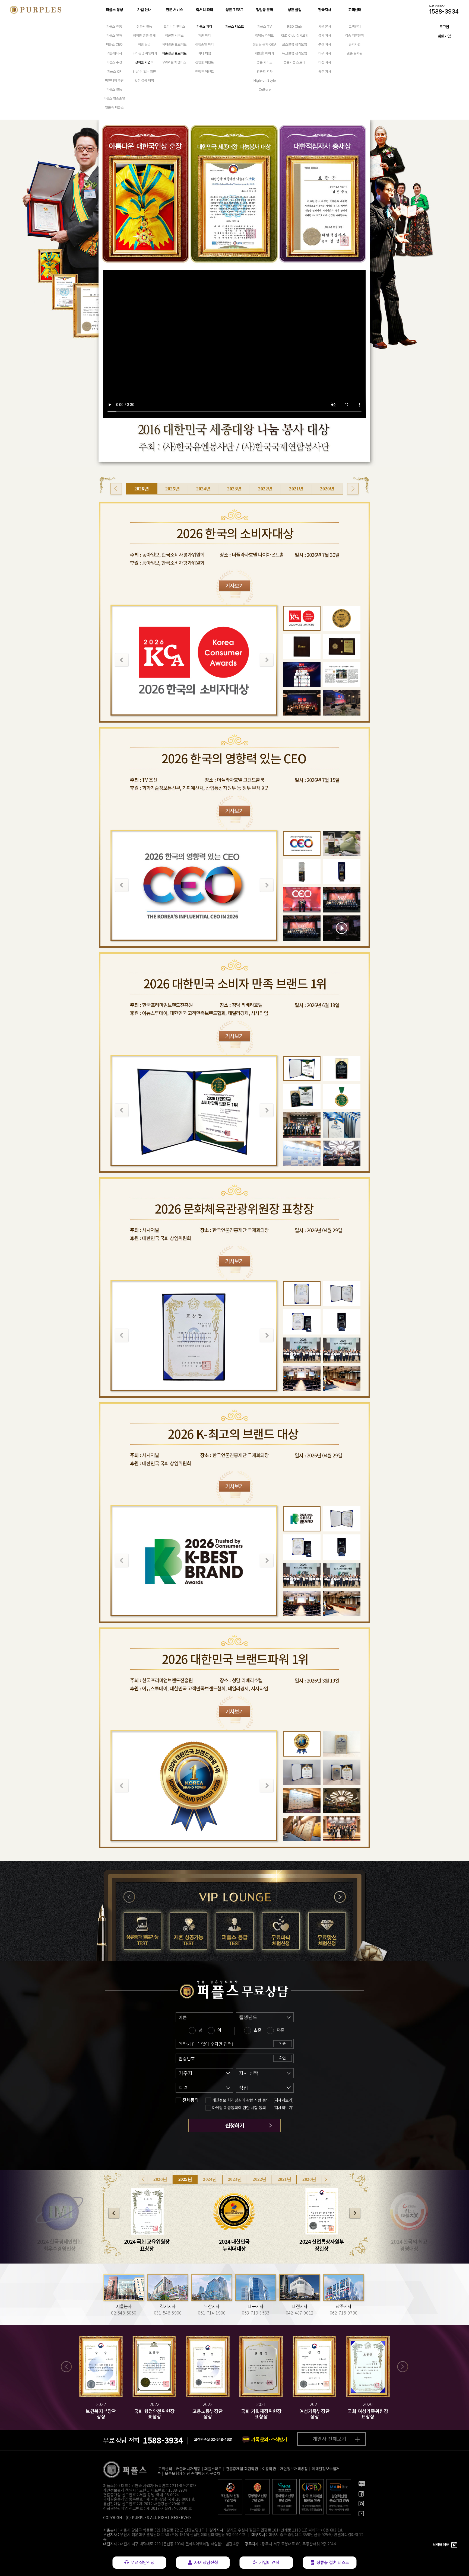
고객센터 (355, 10)
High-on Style (265, 80)
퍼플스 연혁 (114, 35)
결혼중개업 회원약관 (242, 2469)
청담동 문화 (264, 10)
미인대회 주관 (114, 80)
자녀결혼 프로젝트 (174, 44)
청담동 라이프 (264, 35)
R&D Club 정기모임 (294, 35)
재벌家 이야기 (264, 53)
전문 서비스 (174, 10)
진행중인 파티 (205, 44)
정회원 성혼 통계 (144, 35)
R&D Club (295, 26)
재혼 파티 (205, 35)
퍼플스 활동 (114, 89)
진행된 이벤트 (205, 71)
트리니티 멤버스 (175, 26)
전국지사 (325, 10)
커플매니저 (114, 53)
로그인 (444, 27)
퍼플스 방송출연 (114, 98)
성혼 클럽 (295, 10)
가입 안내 (144, 10)
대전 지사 (325, 62)
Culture (265, 89)
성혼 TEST (234, 10)
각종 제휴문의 (355, 35)
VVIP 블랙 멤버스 (175, 62)
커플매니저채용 (188, 2469)
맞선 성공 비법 (144, 80)
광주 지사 (325, 71)
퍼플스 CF (114, 71)
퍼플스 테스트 (235, 26)
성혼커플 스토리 (294, 62)
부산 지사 (325, 44)
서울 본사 (325, 26)
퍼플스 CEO (114, 44)
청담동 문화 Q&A (264, 44)
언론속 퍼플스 (114, 107)
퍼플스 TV (264, 26)
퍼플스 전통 (114, 26)
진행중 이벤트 (205, 62)
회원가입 (444, 36)
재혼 (280, 2030)
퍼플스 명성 (114, 10)
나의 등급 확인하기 (144, 53)
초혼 (258, 2030)
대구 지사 (325, 53)
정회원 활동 (144, 26)
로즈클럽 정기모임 (295, 44)
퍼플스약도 (213, 2469)
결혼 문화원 (355, 53)
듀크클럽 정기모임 (295, 53)
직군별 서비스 (174, 35)
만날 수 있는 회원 (144, 71)
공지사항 (355, 44)
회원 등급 (144, 44)
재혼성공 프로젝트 (174, 53)
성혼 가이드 (265, 62)
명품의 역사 (265, 71)
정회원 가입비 (144, 62)
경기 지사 (325, 35)
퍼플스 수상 (114, 62)
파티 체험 (205, 53)
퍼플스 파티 (204, 26)
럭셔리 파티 (205, 10)
